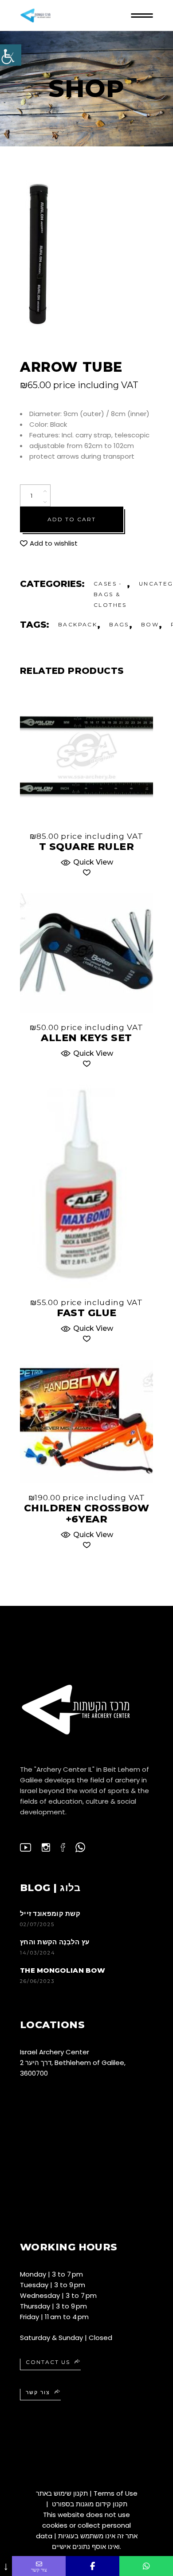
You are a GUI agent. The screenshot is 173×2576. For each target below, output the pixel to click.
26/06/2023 (37, 1981)
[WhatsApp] (146, 2566)
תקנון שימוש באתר (62, 2493)
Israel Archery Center (55, 2052)
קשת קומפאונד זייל (50, 1913)
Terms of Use (116, 2493)
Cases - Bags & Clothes (110, 594)
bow (150, 624)
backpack (78, 624)
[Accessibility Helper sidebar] (11, 55)
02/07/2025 (37, 1924)
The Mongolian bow (63, 1970)
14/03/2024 (38, 1953)
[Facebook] (92, 2566)
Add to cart (72, 519)
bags (119, 624)
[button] (49, 543)
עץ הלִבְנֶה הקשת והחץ (55, 1942)
